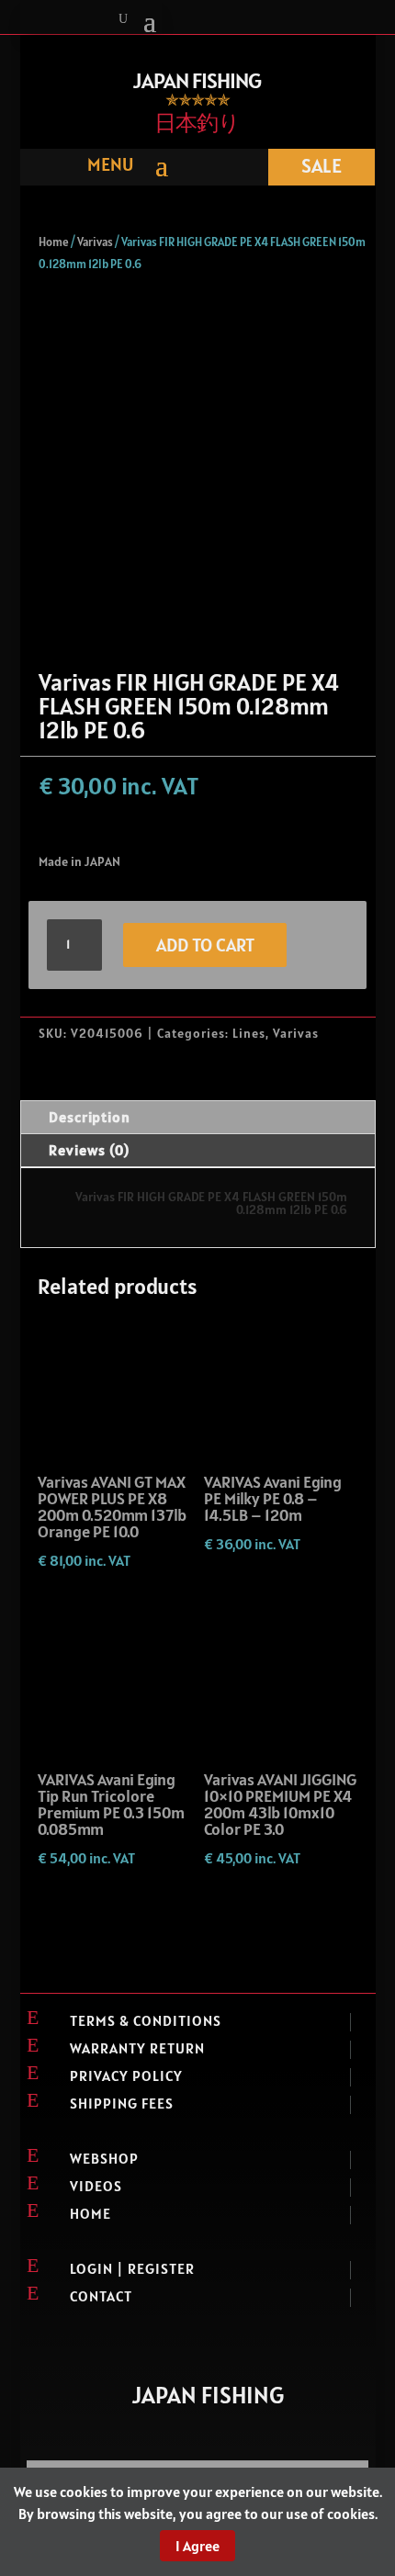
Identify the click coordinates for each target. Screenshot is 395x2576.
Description (90, 1117)
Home (54, 242)
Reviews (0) (89, 1150)
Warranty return (137, 2048)
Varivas (95, 242)
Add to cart (205, 945)
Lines (249, 1033)
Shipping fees (122, 2103)
